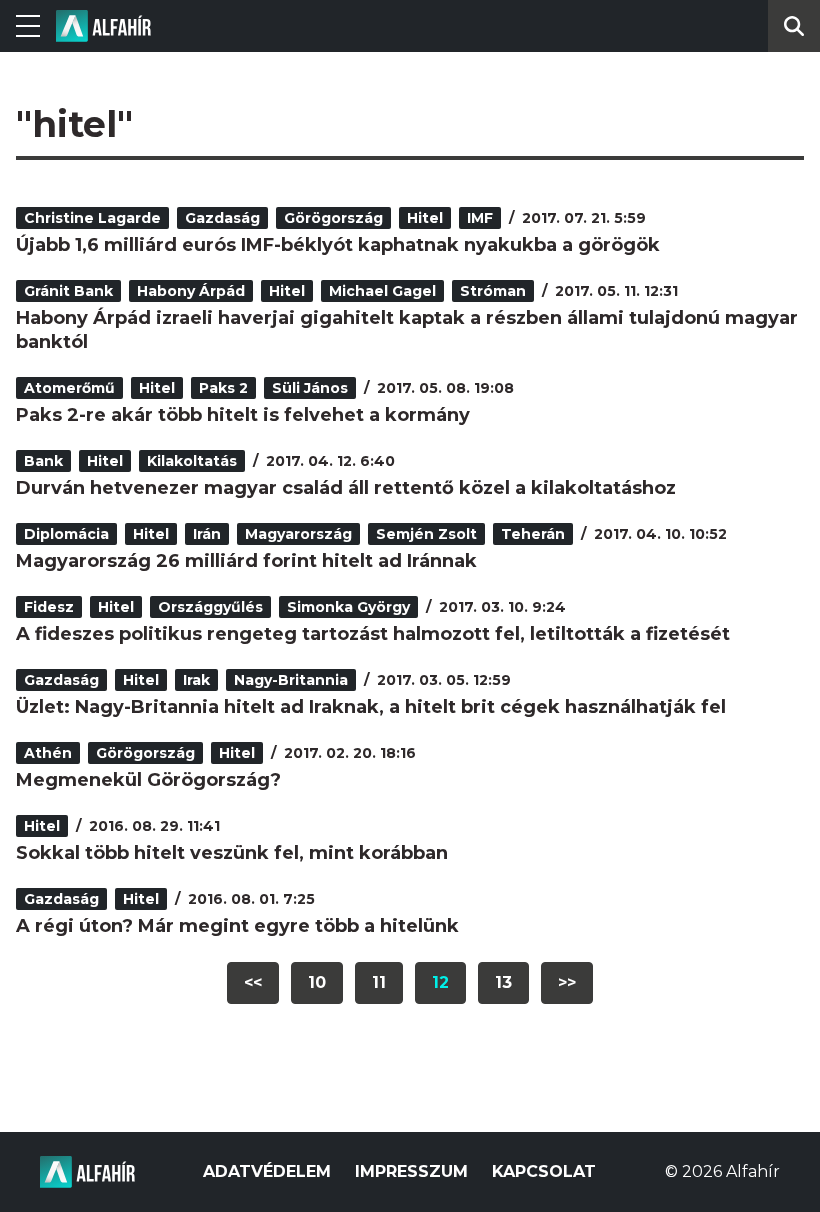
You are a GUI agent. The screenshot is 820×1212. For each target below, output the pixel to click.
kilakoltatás (192, 461)
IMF (480, 218)
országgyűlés (210, 607)
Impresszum (411, 1171)
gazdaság (222, 218)
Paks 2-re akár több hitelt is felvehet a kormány (243, 415)
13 (503, 982)
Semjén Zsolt (426, 534)
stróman (493, 291)
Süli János (310, 388)
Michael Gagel (382, 291)
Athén (48, 753)
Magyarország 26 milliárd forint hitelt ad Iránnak (246, 561)
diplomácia (66, 534)
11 (379, 982)
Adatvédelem (267, 1171)
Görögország (333, 218)
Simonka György (348, 607)
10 (317, 982)
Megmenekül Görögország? (148, 780)
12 (440, 982)
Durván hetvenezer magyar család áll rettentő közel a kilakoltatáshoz (346, 488)
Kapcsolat (544, 1171)
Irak (196, 680)
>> (567, 982)
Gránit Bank (68, 291)
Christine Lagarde (92, 218)
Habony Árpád (191, 291)
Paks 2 (223, 388)
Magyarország (298, 534)
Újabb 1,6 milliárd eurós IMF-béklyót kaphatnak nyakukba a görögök (338, 245)
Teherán (533, 534)
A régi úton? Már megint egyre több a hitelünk (237, 926)
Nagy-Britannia (291, 680)
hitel (425, 218)
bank (43, 461)
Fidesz (49, 607)
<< (253, 982)
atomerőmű (69, 388)
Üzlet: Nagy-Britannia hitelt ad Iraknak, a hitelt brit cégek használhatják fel (371, 707)
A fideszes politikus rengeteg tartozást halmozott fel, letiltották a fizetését (373, 634)
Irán (207, 534)
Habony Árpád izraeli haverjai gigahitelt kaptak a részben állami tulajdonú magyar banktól (407, 330)
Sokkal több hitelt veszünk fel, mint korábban (232, 853)
